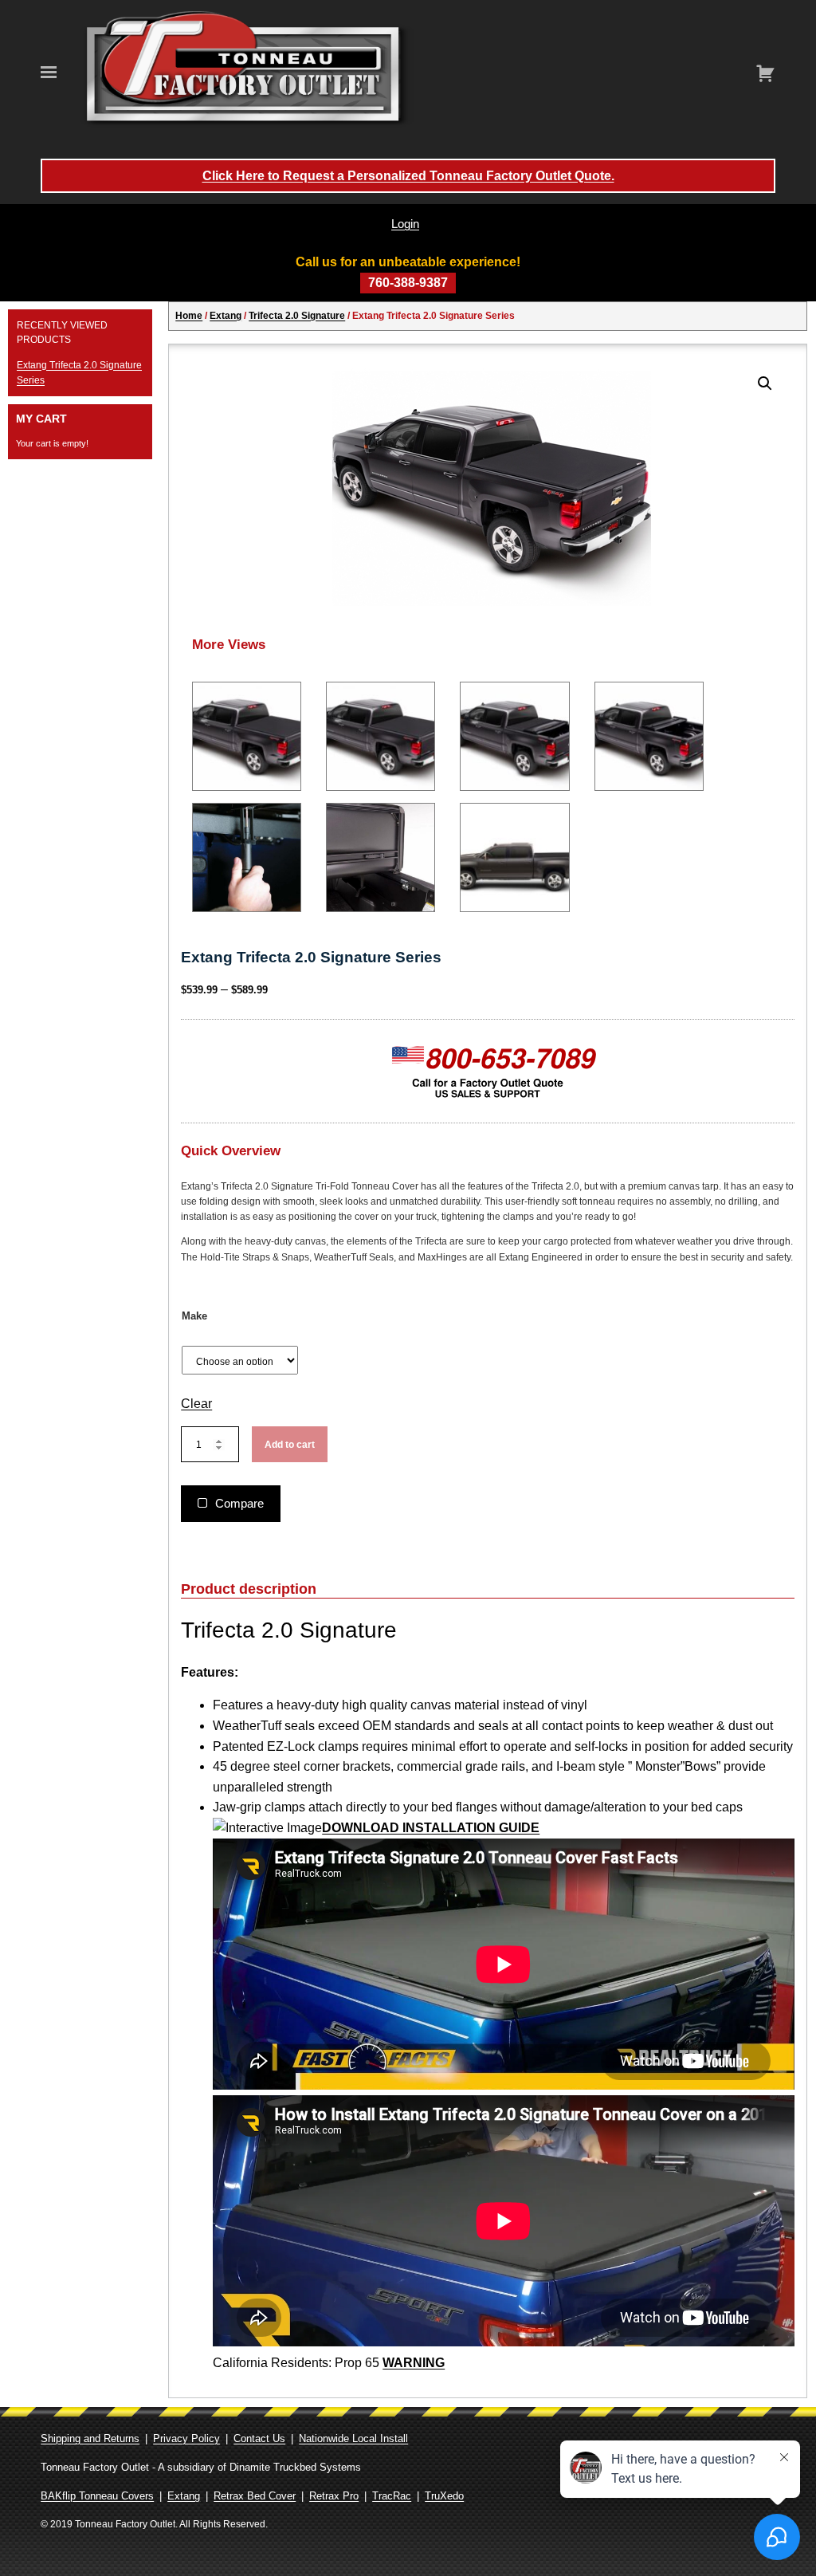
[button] (765, 383)
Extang (226, 316)
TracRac (392, 2496)
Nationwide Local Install (353, 2438)
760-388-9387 (408, 283)
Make (194, 1316)
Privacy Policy (186, 2438)
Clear (196, 1404)
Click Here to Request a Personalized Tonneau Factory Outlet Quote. (408, 176)
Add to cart (290, 1445)
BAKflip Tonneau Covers (97, 2496)
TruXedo (444, 2496)
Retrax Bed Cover (255, 2496)
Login (405, 224)
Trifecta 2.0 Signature (297, 316)
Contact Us (259, 2438)
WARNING (414, 2363)
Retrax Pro (334, 2496)
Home (189, 316)
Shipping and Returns (90, 2438)
